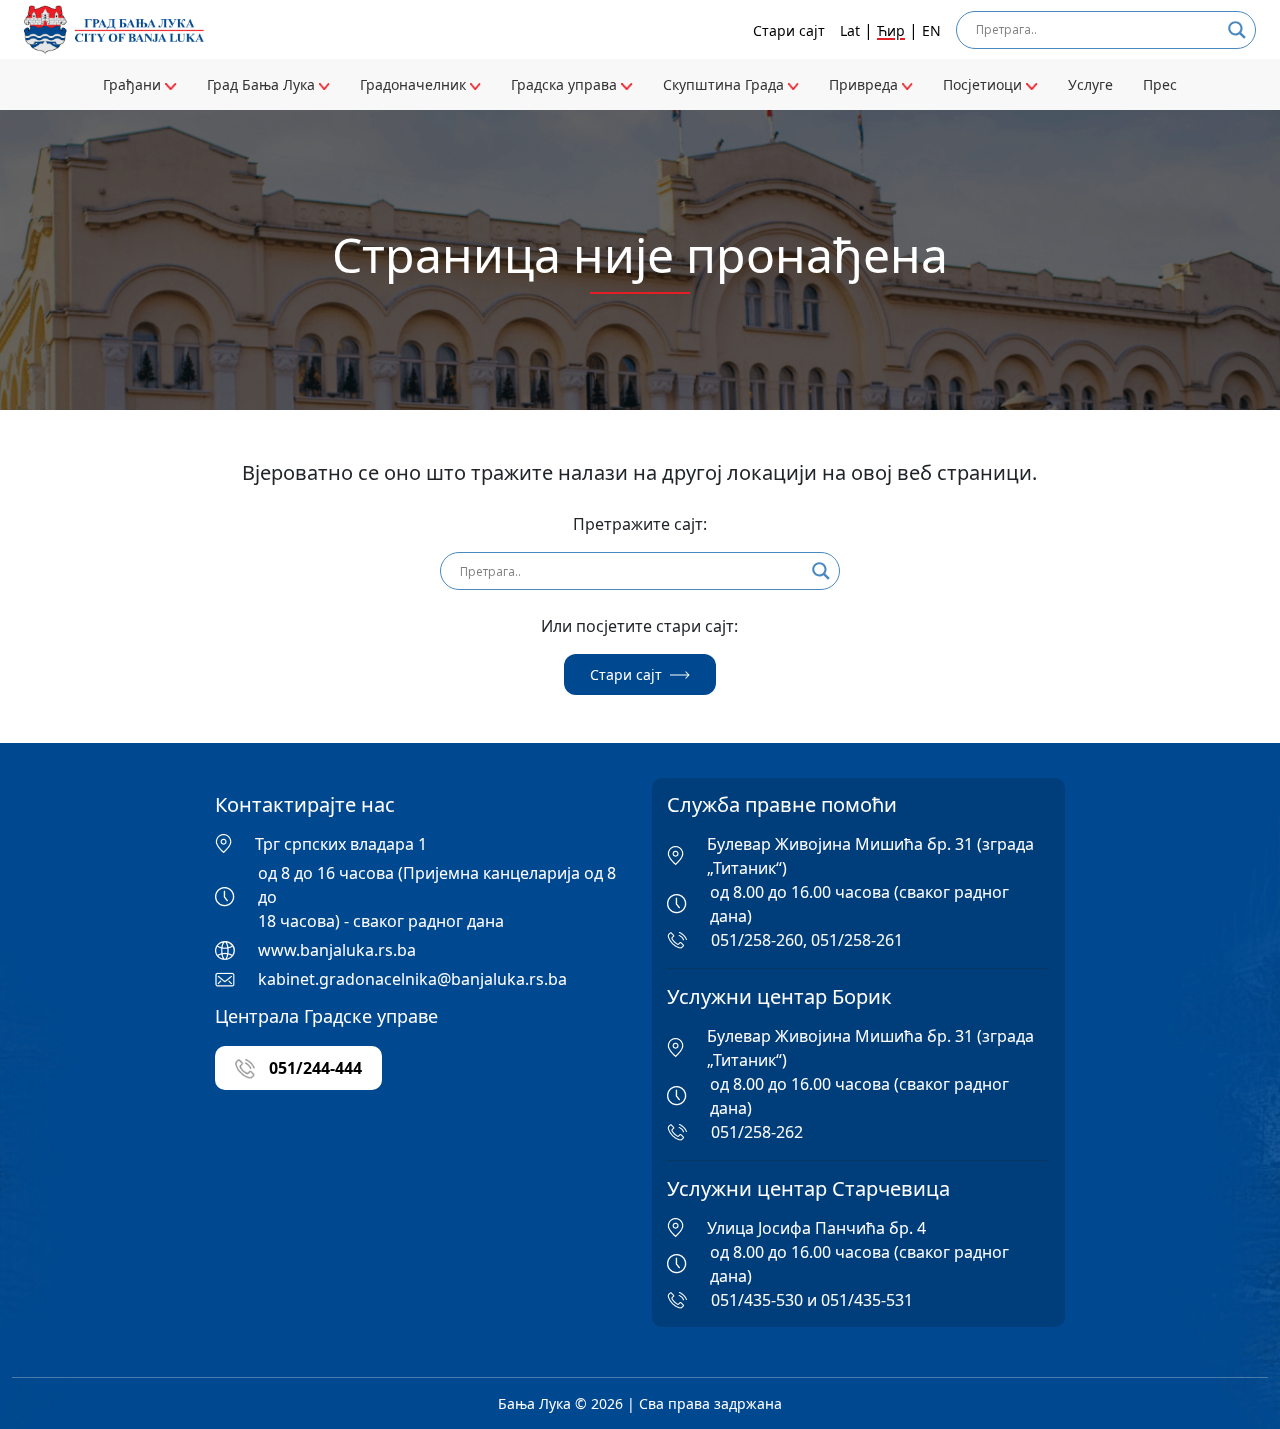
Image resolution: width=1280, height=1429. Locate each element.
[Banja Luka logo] (114, 29)
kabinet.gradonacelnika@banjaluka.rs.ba (412, 979)
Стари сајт (789, 30)
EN (931, 30)
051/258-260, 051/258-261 (807, 940)
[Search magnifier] (1237, 30)
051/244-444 (313, 1068)
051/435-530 (757, 1300)
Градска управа (566, 84)
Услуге (1090, 84)
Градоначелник (415, 84)
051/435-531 (867, 1300)
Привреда (865, 84)
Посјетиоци (984, 84)
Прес (1160, 84)
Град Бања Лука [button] (263, 84)
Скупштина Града (725, 84)
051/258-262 (757, 1132)
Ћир (891, 30)
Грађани (134, 84)
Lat (850, 30)
